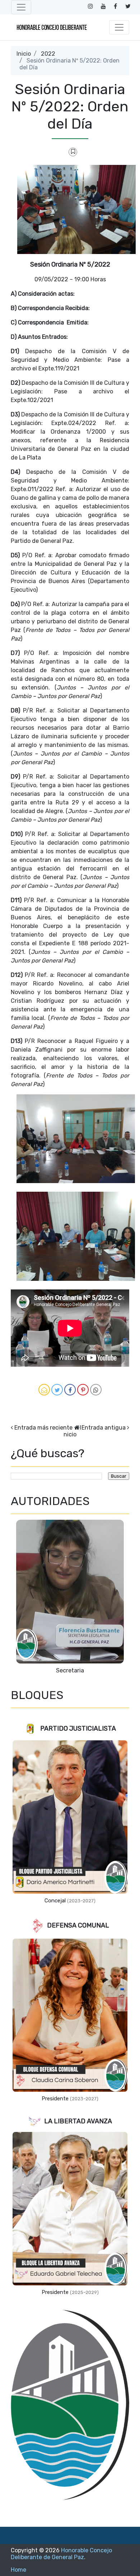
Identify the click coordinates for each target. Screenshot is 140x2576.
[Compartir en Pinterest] (83, 1390)
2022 (48, 54)
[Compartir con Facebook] (70, 1390)
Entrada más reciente (43, 1428)
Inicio (24, 54)
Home (18, 2570)
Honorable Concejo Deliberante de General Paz (61, 2554)
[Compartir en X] (57, 1390)
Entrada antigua (104, 1428)
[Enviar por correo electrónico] (44, 1390)
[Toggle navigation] (21, 7)
